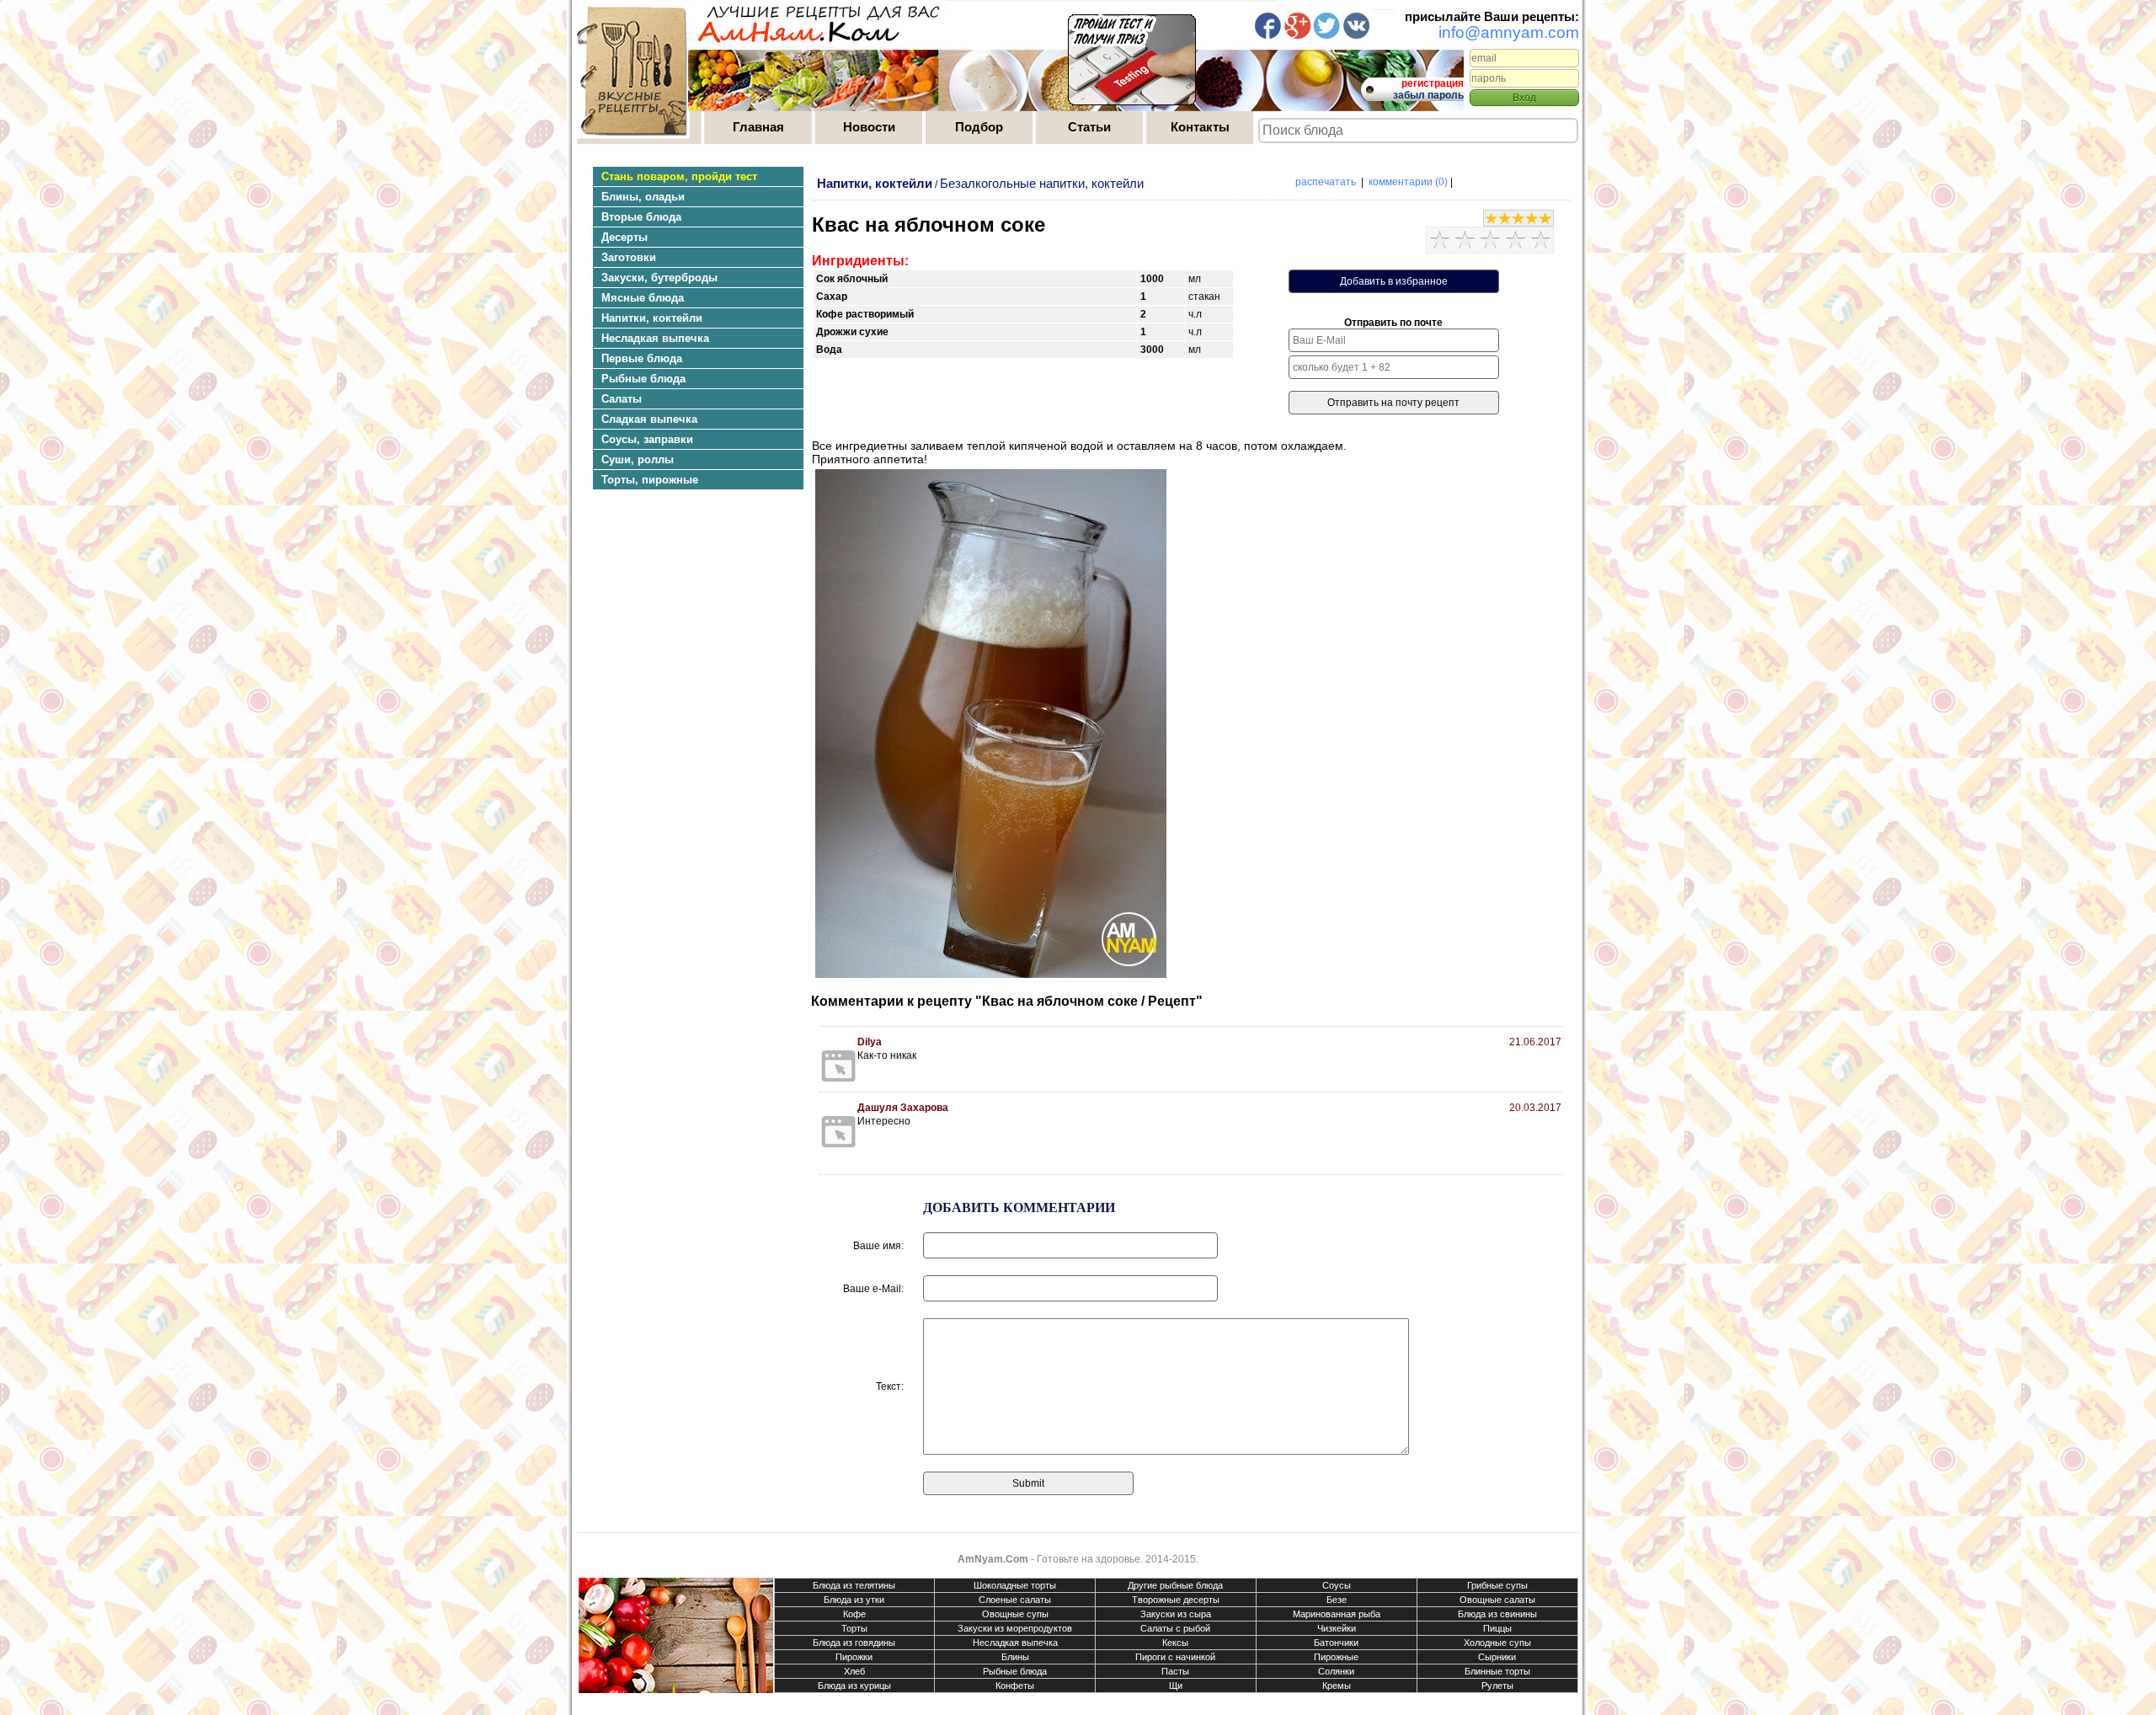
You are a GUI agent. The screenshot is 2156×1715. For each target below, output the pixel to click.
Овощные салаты (1497, 1600)
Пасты (1175, 1671)
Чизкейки (1337, 1628)
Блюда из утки (854, 1600)
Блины (1015, 1657)
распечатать (1326, 182)
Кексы (1175, 1643)
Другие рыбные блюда (1175, 1585)
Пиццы (1497, 1628)
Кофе (854, 1614)
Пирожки (854, 1657)
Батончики (1336, 1643)
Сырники (1497, 1657)
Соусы (1337, 1585)
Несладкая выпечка (1015, 1643)
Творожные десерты (1176, 1600)
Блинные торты (1497, 1671)
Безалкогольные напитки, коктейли (1042, 183)
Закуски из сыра (1176, 1614)
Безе (1337, 1600)
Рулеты (1497, 1686)
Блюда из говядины (854, 1643)
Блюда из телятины (854, 1585)
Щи (1176, 1686)
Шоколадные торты (1015, 1585)
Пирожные (1336, 1657)
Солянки (1336, 1671)
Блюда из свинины (1497, 1614)
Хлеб (854, 1671)
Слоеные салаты (1015, 1600)
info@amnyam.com (1509, 32)
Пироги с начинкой (1175, 1657)
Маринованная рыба (1337, 1614)
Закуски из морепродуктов (1015, 1628)
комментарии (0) (1408, 182)
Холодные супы (1497, 1643)
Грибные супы (1497, 1585)
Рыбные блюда (1015, 1671)
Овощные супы (1015, 1614)
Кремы (1337, 1686)
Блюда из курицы (854, 1686)
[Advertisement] (690, 653)
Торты (854, 1628)
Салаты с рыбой (1175, 1628)
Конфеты (1015, 1686)
